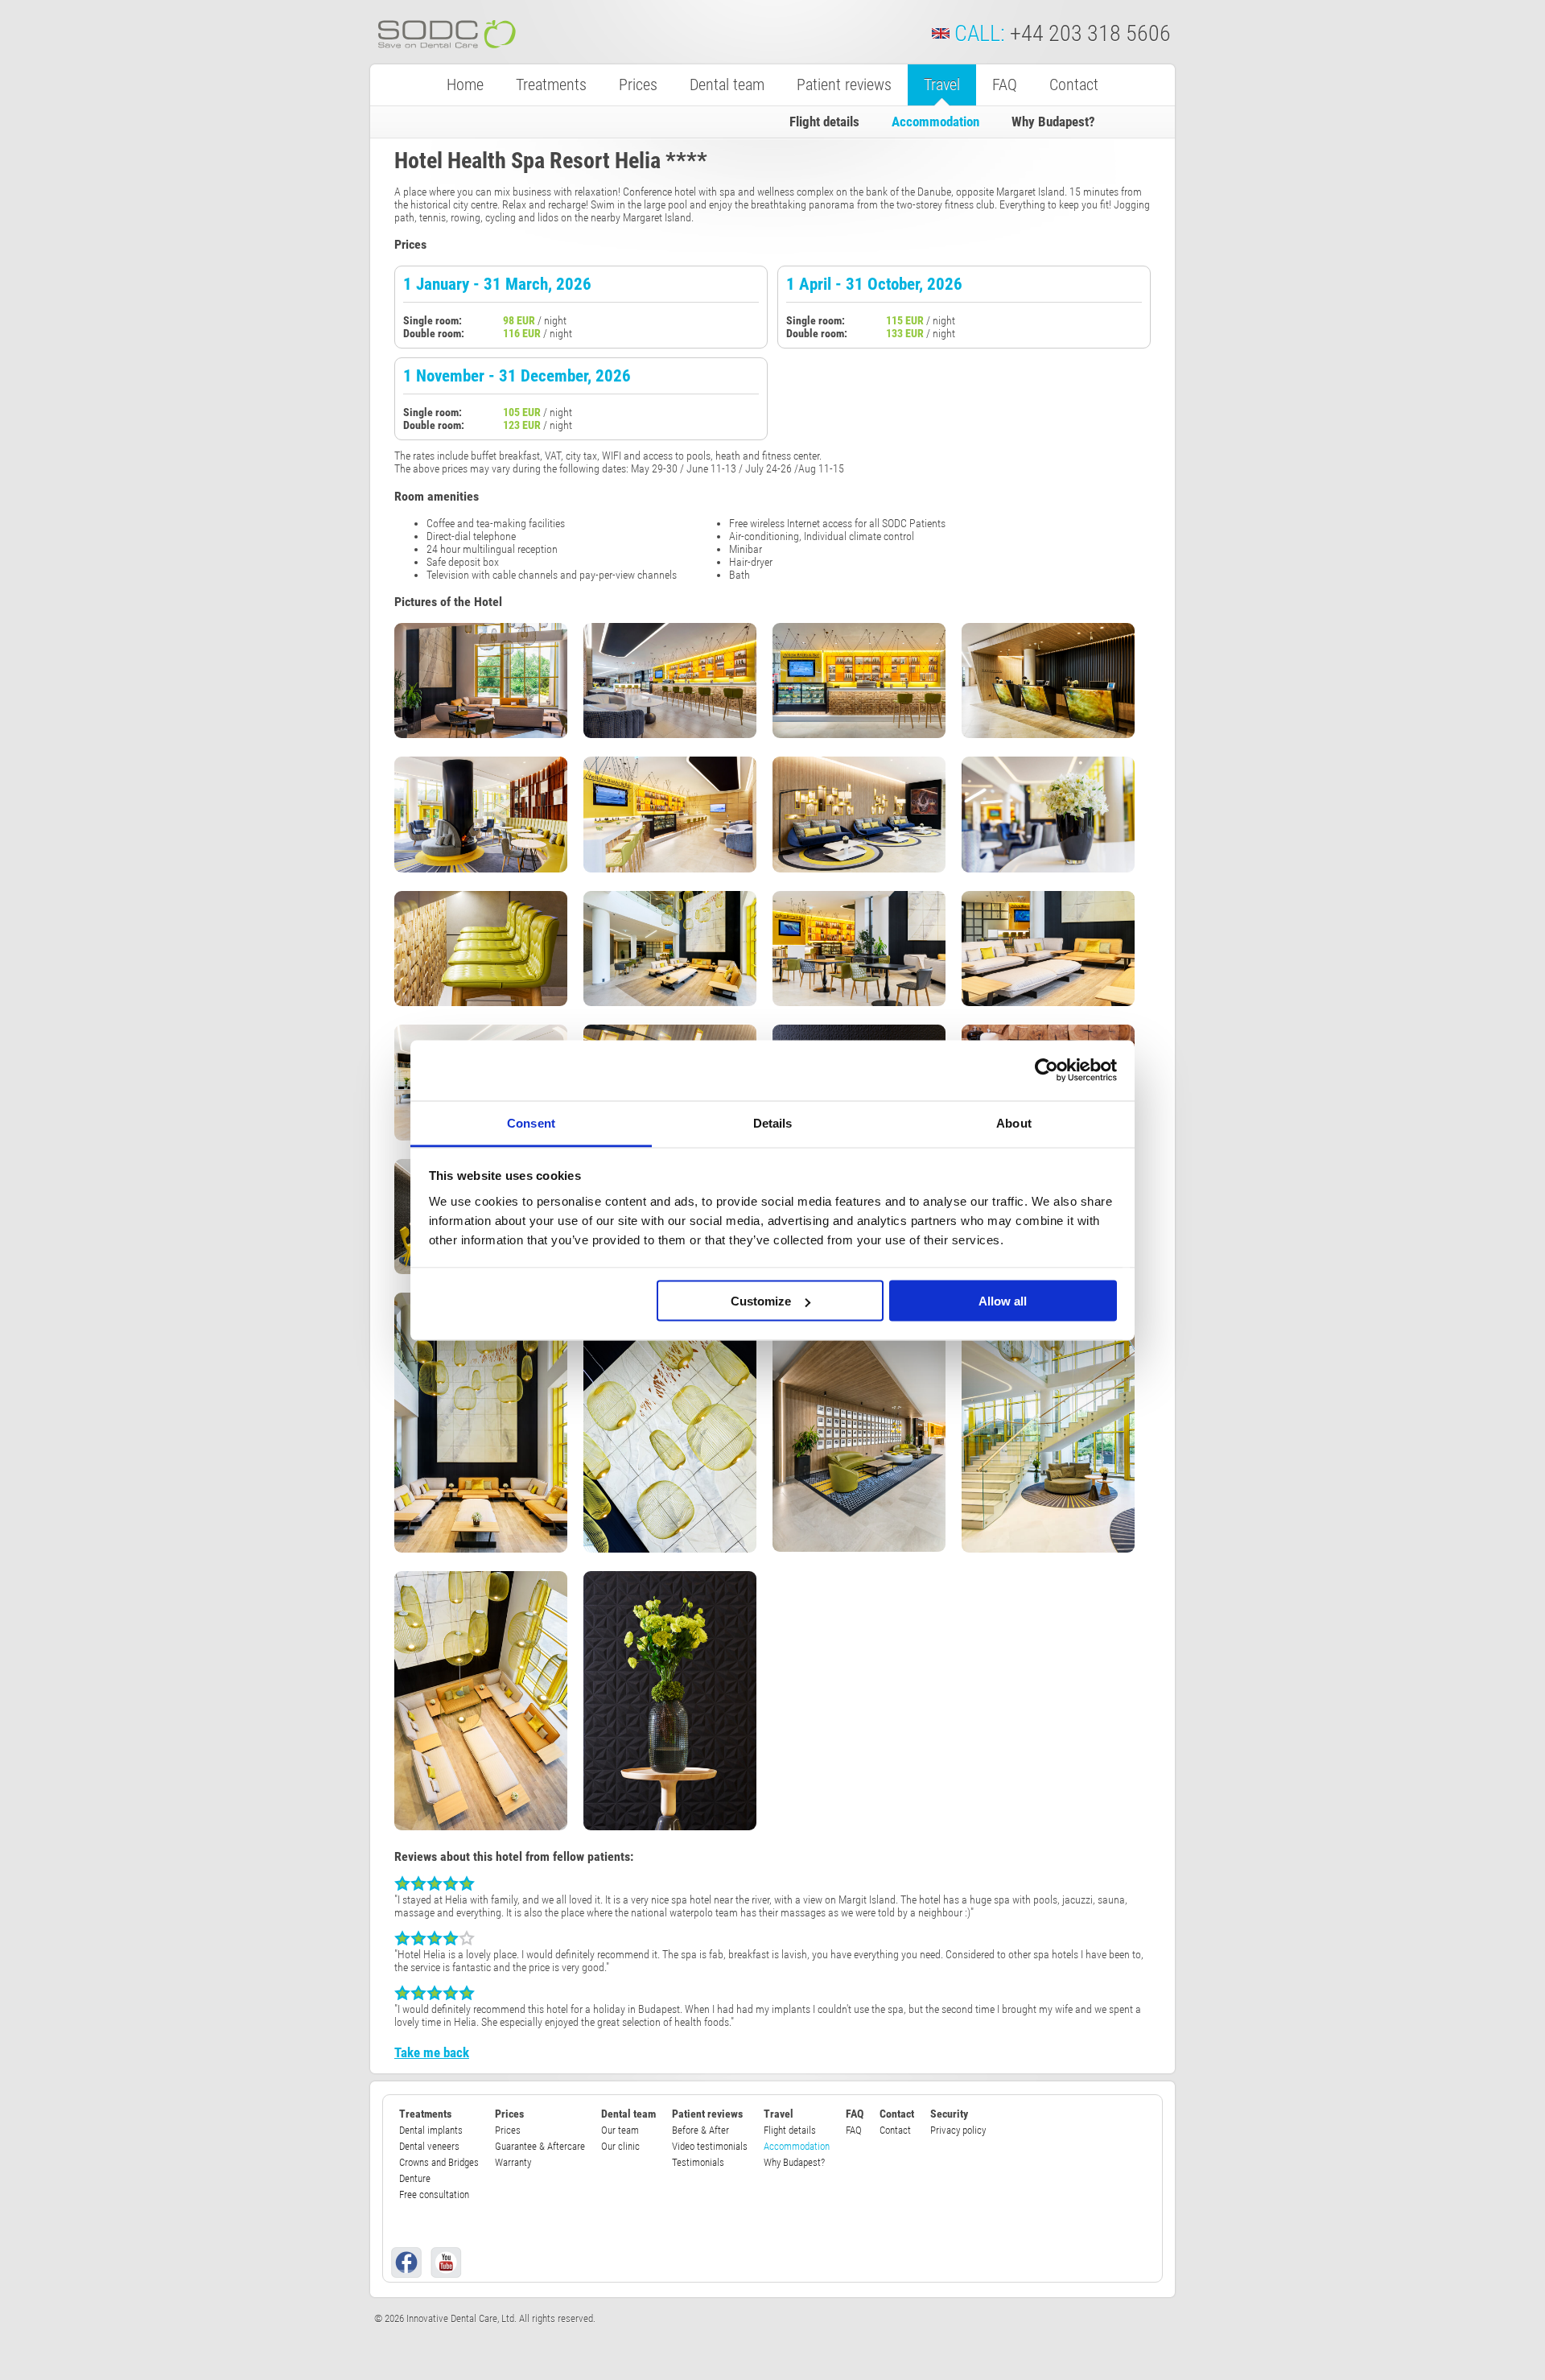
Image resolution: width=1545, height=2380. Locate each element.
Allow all (1003, 1301)
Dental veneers (429, 2146)
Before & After (700, 2130)
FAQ (1005, 85)
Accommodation (935, 122)
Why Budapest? (1053, 122)
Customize (761, 1301)
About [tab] (1014, 1122)
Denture (415, 2178)
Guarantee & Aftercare (540, 2146)
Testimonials (698, 2162)
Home (465, 85)
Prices (638, 85)
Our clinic (620, 2146)
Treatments (551, 85)
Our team (620, 2130)
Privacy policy (958, 2130)
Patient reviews (844, 85)
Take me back (432, 2052)
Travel (942, 85)
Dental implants (431, 2130)
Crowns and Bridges (439, 2162)
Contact (1074, 85)
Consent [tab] (531, 1122)
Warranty (513, 2162)
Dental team (727, 85)
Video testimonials (710, 2146)
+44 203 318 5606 (1090, 33)
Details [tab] (773, 1122)
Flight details (824, 122)
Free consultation (434, 2194)
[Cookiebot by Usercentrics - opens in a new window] (1046, 1070)
